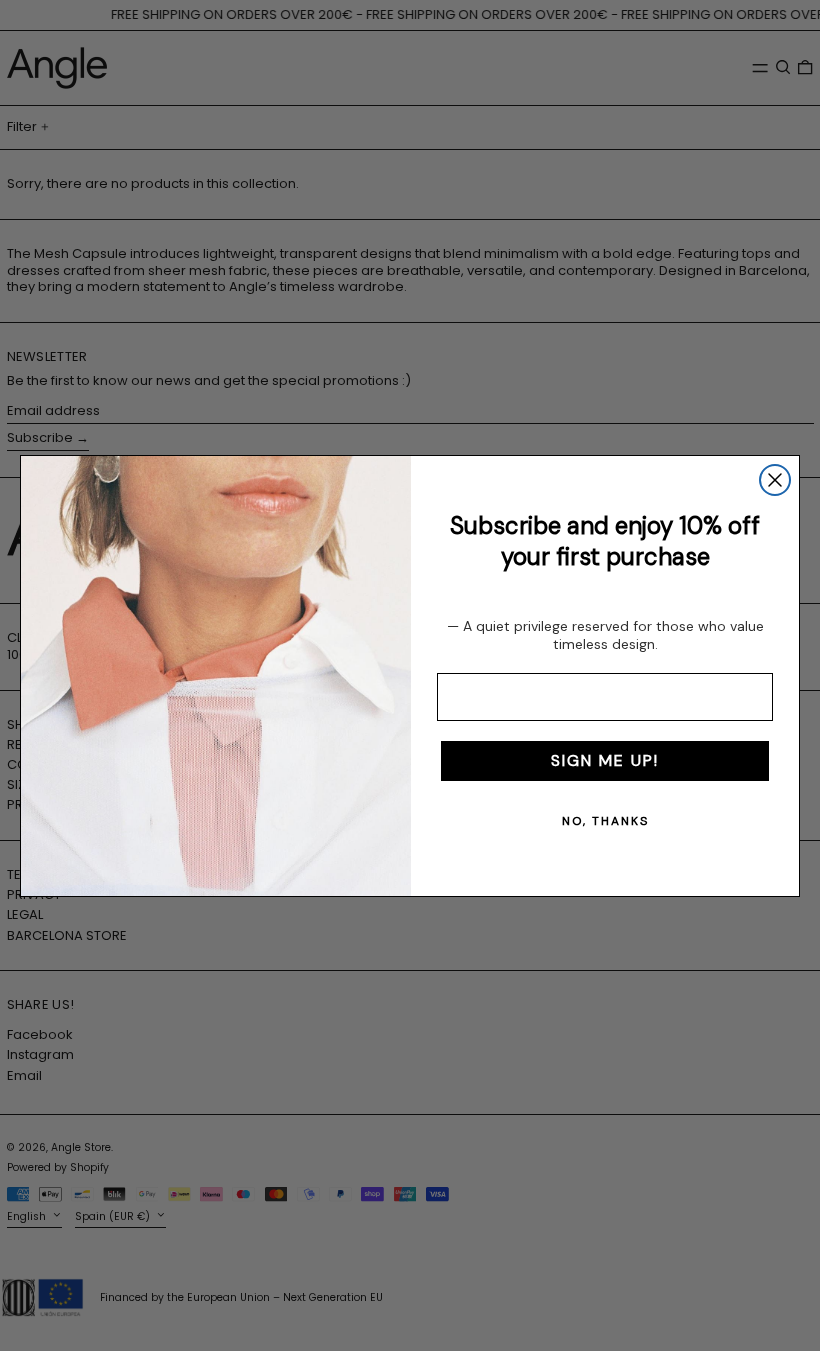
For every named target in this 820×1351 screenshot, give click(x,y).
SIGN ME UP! (605, 760)
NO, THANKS (605, 821)
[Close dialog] (775, 480)
